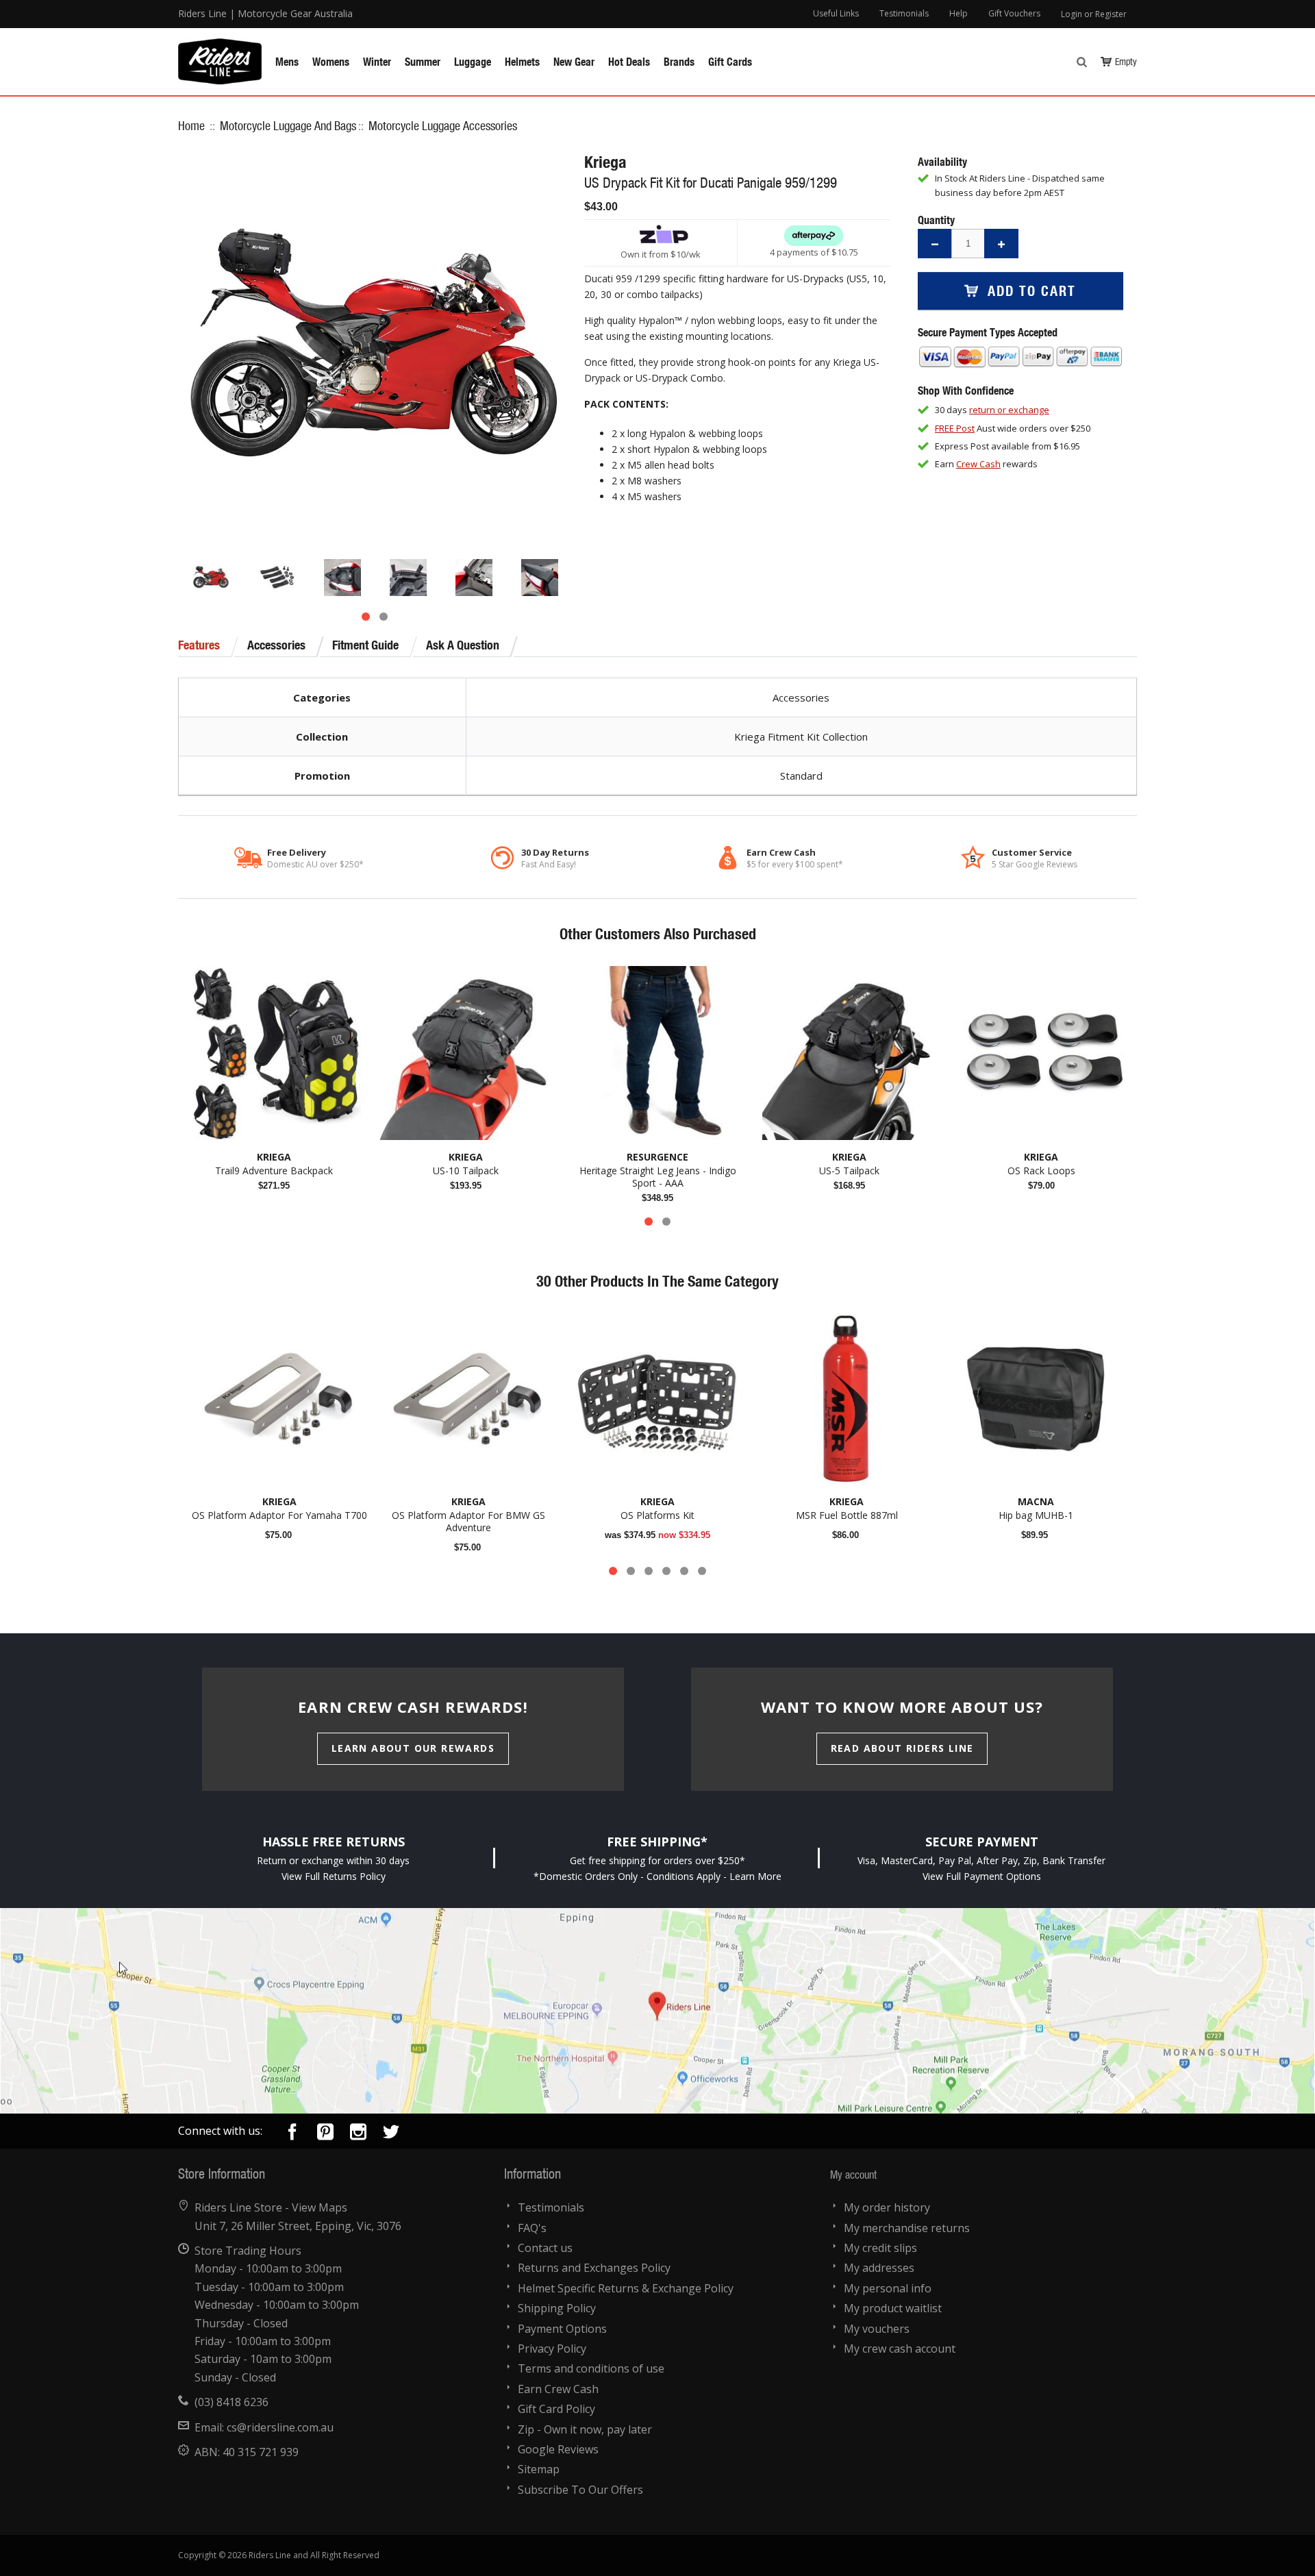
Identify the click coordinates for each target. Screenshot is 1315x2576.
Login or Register (1094, 14)
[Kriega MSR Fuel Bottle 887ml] (847, 1399)
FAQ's (532, 2228)
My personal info (888, 2288)
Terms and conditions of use (591, 2368)
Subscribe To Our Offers (580, 2490)
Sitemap (539, 2469)
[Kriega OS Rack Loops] (1041, 1053)
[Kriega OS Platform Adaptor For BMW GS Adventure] (468, 1399)
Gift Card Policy (556, 2409)
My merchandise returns (907, 2228)
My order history (887, 2207)
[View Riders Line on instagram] (358, 2134)
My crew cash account (900, 2349)
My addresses (879, 2268)
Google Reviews (558, 2449)
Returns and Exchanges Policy (594, 2268)
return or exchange (1009, 410)
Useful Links (836, 13)
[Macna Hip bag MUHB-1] (1036, 1399)
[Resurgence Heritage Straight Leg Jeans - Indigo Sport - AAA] (657, 1053)
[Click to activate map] (657, 2011)
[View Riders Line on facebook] (292, 2134)
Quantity (936, 220)
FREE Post (955, 428)
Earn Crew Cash (558, 2389)
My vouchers (877, 2329)
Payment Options (562, 2329)
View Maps (320, 2207)
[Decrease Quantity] (935, 244)
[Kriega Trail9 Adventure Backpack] (274, 1053)
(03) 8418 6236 (231, 2402)
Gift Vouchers (1014, 13)
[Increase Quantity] (1001, 244)
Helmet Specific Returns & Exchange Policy (626, 2288)
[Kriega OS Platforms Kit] (657, 1399)
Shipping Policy (557, 2308)
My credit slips (880, 2248)
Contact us (545, 2248)
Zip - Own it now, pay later (585, 2429)
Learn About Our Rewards (413, 1748)
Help (959, 13)
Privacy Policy (552, 2349)
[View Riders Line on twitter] (391, 2134)
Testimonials (904, 13)
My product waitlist (893, 2308)
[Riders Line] (220, 45)
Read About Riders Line (902, 1748)
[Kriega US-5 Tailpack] (849, 1053)
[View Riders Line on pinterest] (325, 2134)
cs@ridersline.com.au (280, 2427)
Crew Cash (978, 464)
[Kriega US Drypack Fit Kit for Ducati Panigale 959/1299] (211, 578)
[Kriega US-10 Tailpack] (466, 1053)
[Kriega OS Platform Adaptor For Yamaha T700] (279, 1399)
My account (853, 2174)
